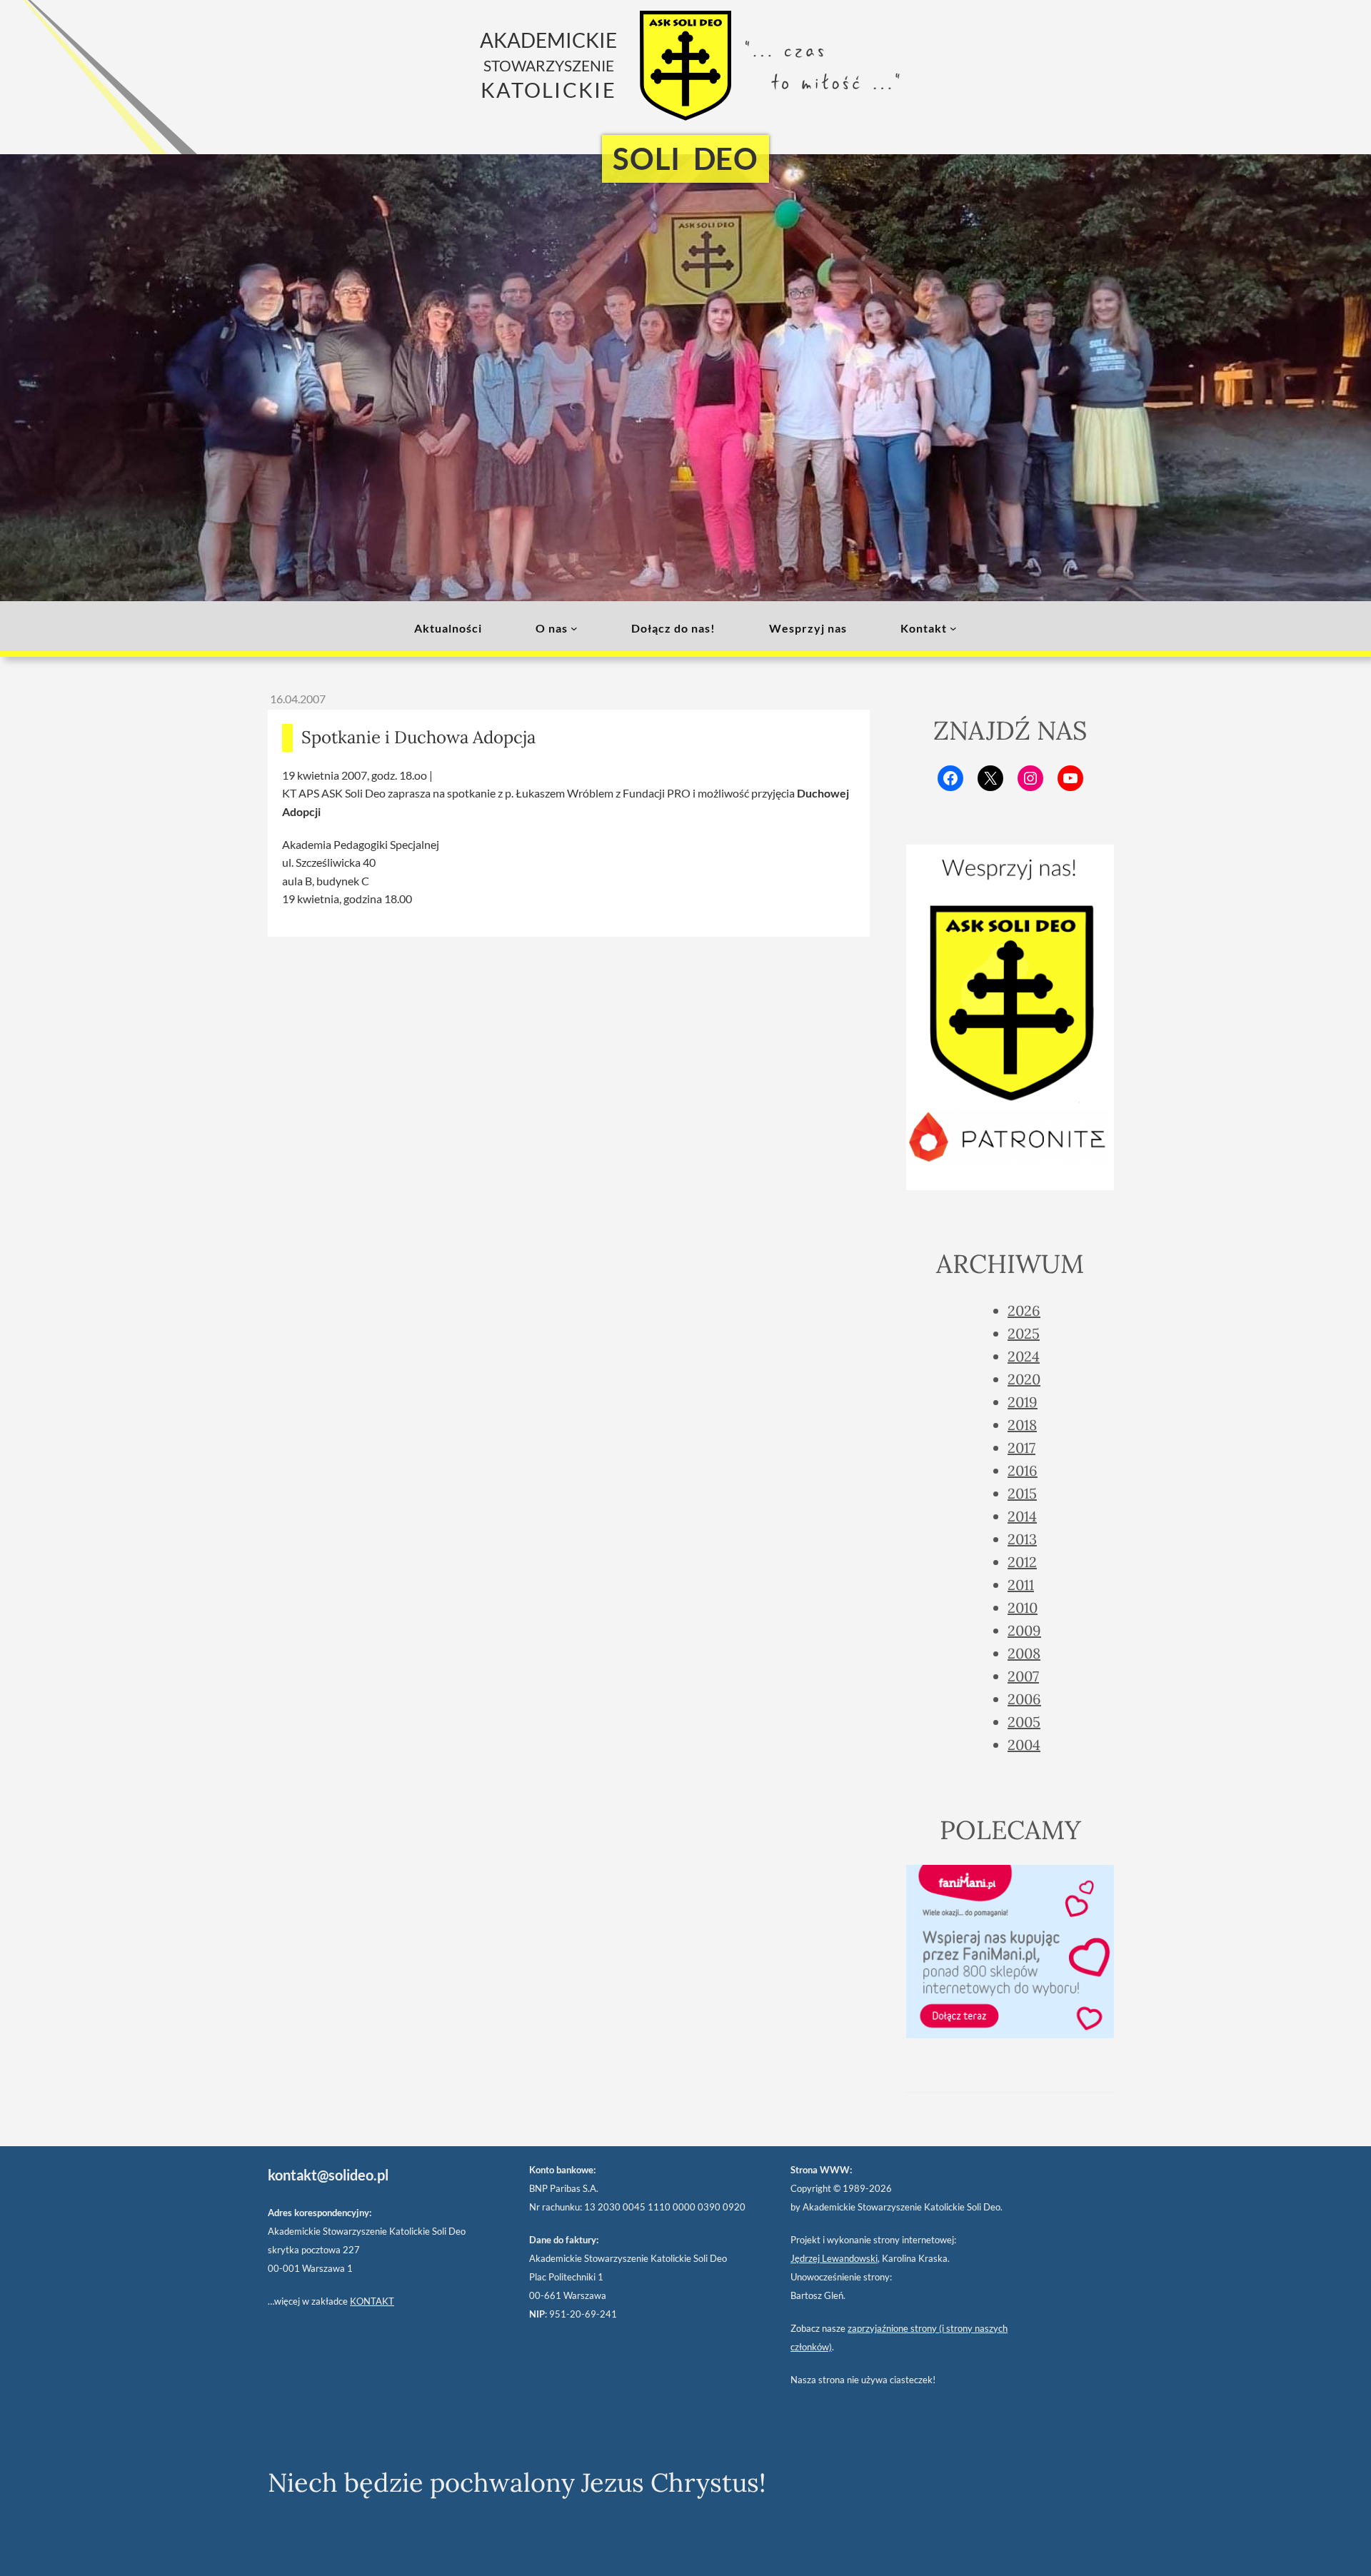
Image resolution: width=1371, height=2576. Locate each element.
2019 (1023, 1402)
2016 (1023, 1470)
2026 (1024, 1310)
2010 (1023, 1608)
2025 (1024, 1333)
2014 (1022, 1516)
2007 (1023, 1676)
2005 (1024, 1722)
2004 (1024, 1745)
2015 (1022, 1493)
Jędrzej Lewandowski (834, 2258)
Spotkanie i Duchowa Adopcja (418, 737)
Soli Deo (685, 159)
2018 (1022, 1425)
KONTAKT (372, 2301)
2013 (1022, 1539)
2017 (1021, 1448)
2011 (1021, 1585)
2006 (1024, 1699)
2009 (1024, 1630)
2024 (1024, 1356)
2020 (1024, 1379)
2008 (1024, 1653)
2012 (1022, 1562)
